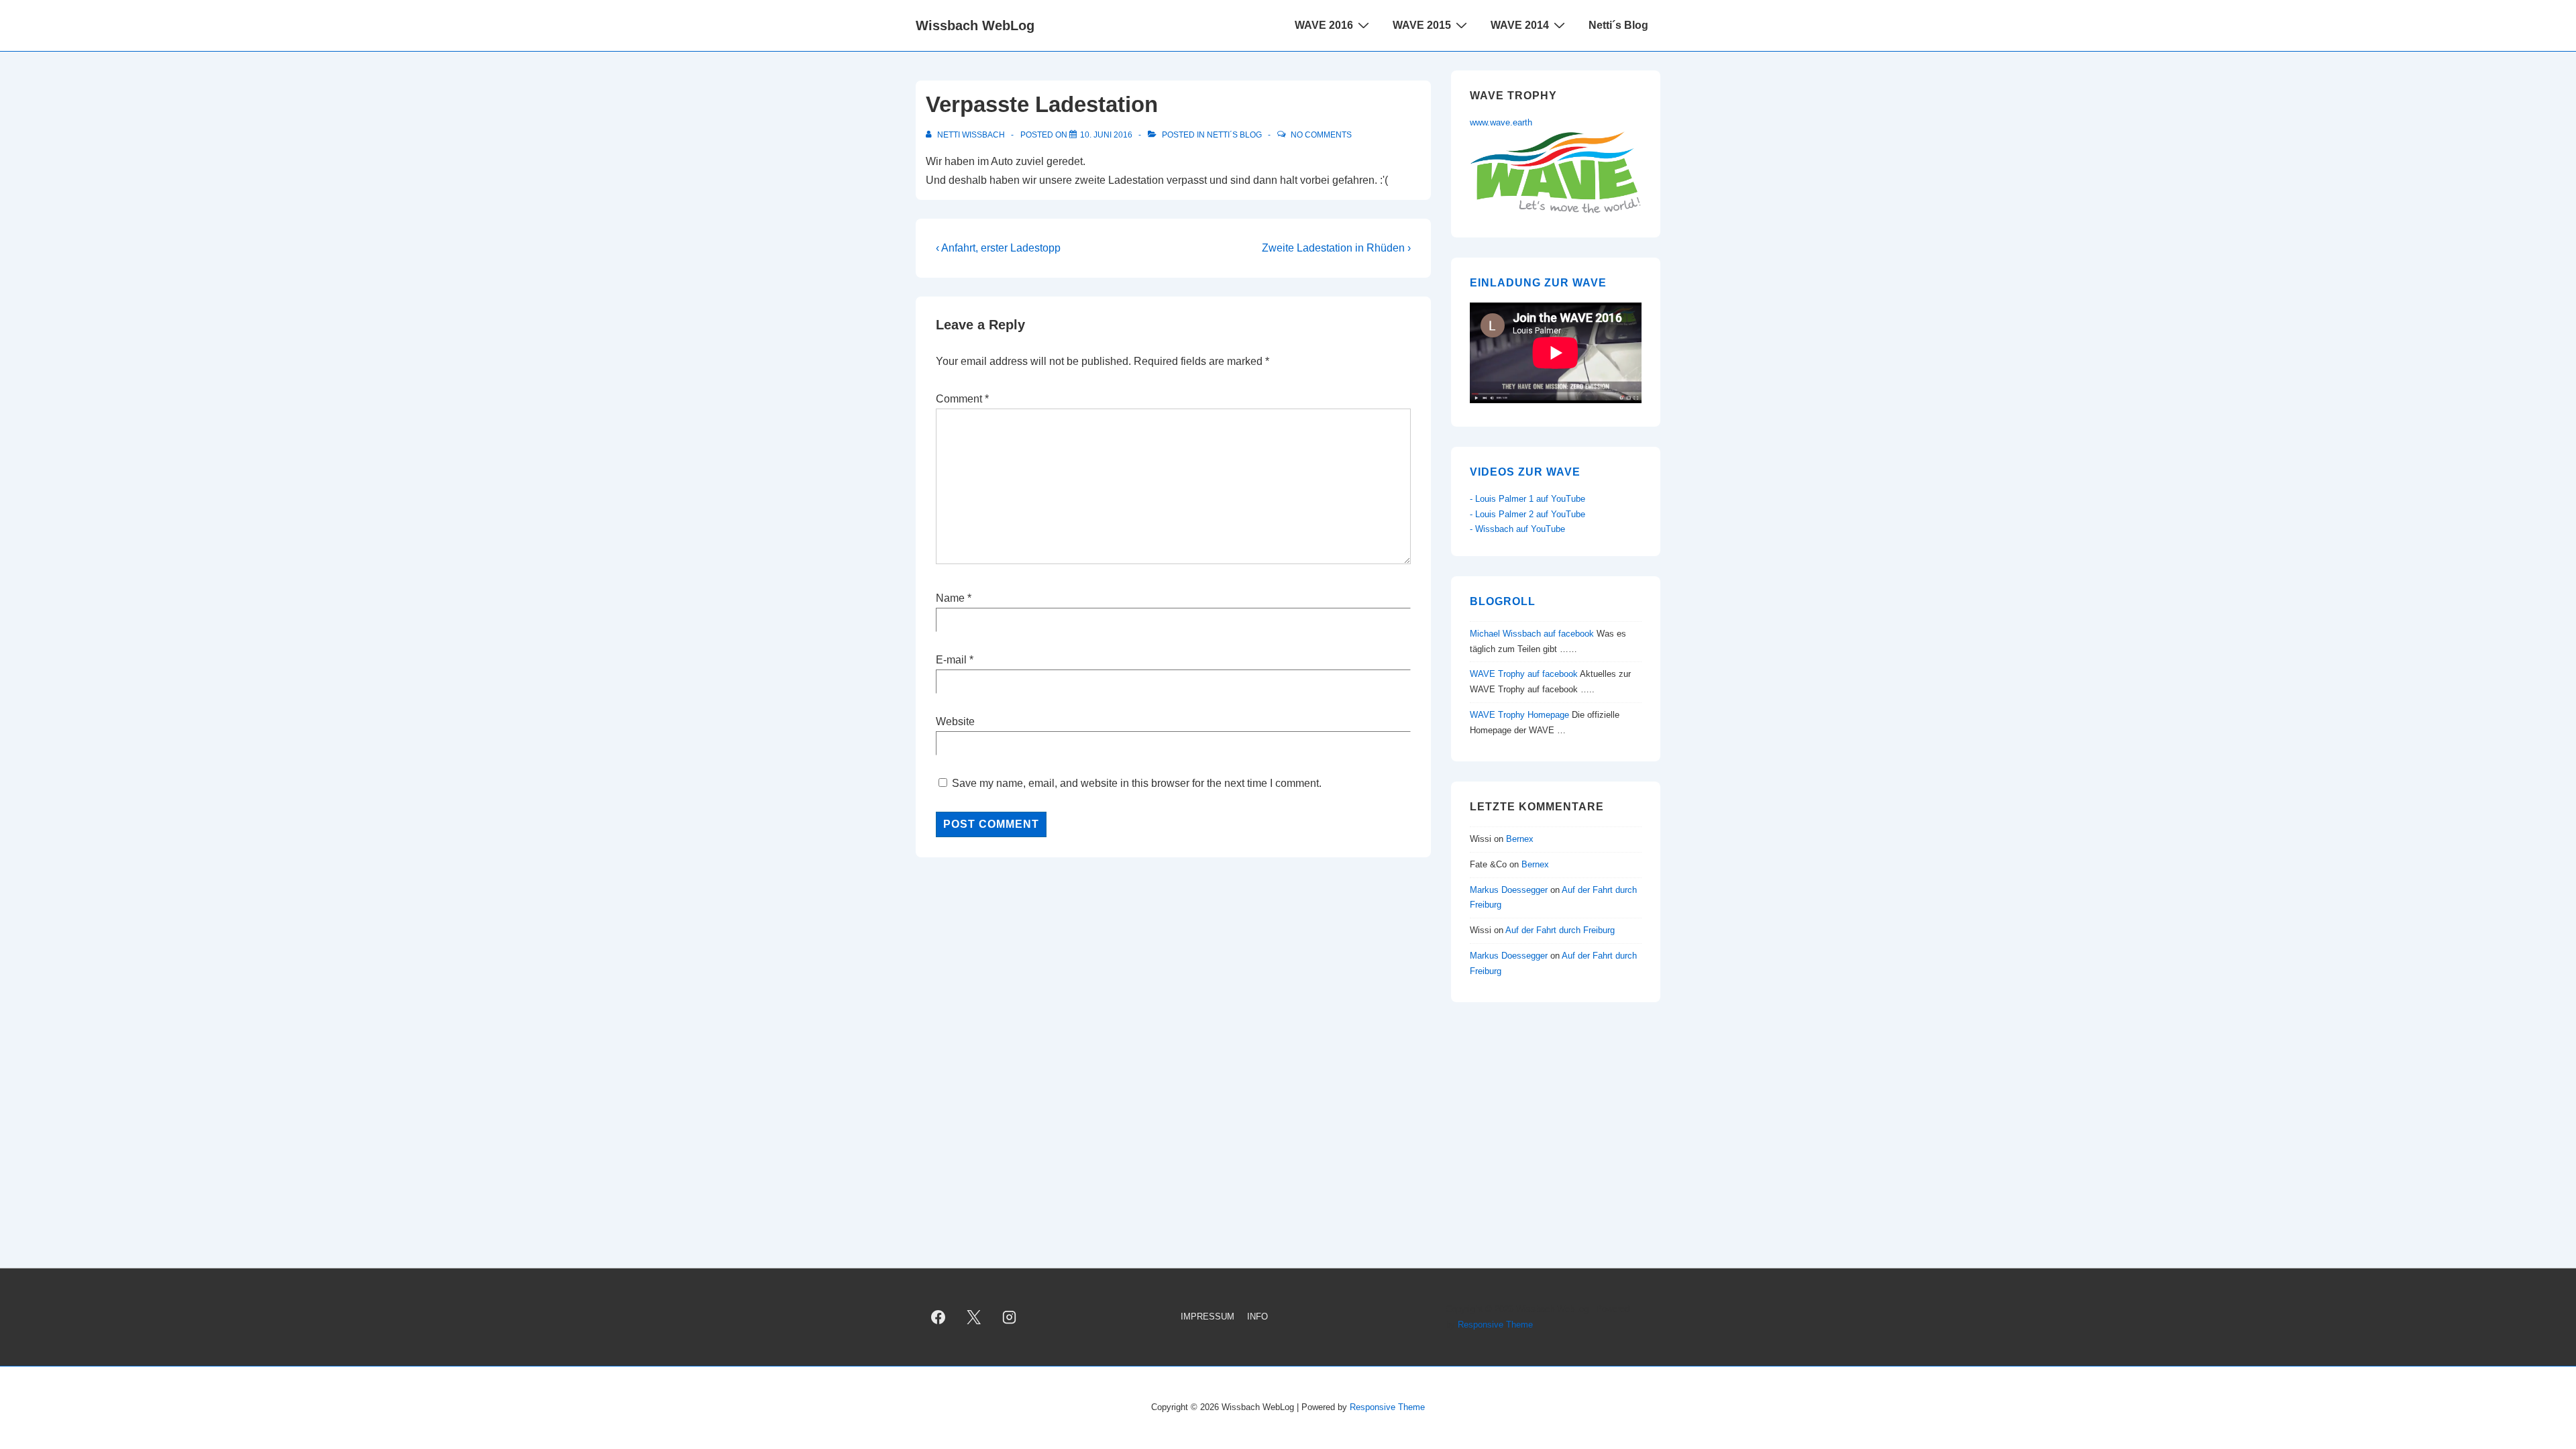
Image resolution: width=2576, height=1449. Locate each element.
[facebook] (938, 1318)
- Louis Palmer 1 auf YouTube (1527, 499)
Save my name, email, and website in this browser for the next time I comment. (1137, 783)
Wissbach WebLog (975, 25)
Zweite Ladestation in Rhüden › (1336, 248)
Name (950, 598)
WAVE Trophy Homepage (1519, 715)
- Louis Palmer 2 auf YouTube (1527, 514)
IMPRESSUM (1207, 1317)
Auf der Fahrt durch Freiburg (1560, 930)
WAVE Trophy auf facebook (1524, 674)
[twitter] (974, 1318)
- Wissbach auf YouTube (1517, 529)
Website (955, 721)
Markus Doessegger (1509, 890)
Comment (962, 399)
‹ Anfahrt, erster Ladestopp (998, 248)
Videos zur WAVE (1525, 472)
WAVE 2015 (1422, 25)
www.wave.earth (1501, 122)
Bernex (1521, 839)
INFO (1257, 1317)
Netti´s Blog (1618, 25)
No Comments (1321, 135)
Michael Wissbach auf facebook (1532, 634)
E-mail (951, 660)
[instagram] (1010, 1318)
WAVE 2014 (1520, 25)
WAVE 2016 (1324, 25)
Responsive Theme (1495, 1325)
